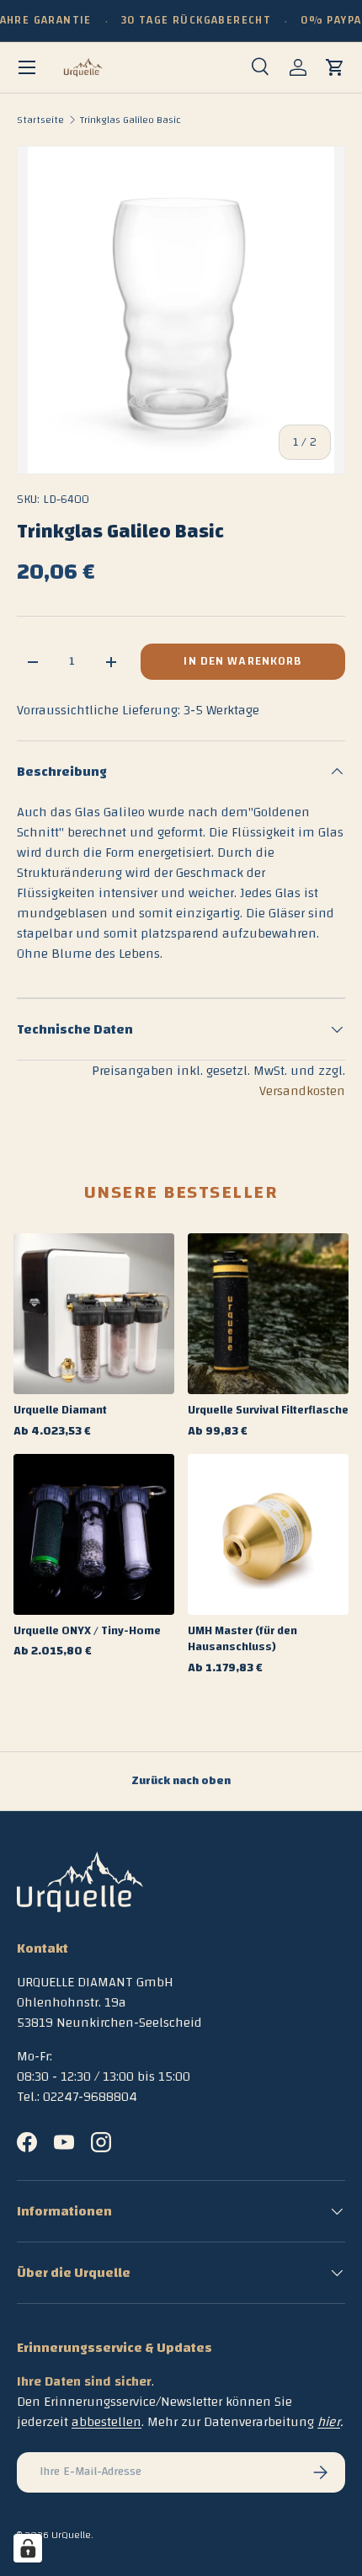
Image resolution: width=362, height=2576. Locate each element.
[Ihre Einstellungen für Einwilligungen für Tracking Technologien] (28, 2548)
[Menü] (27, 67)
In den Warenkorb (242, 661)
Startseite (40, 120)
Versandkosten (302, 1091)
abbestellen (106, 2422)
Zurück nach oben (181, 1781)
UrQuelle (71, 2535)
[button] (335, 67)
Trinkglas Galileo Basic (130, 120)
